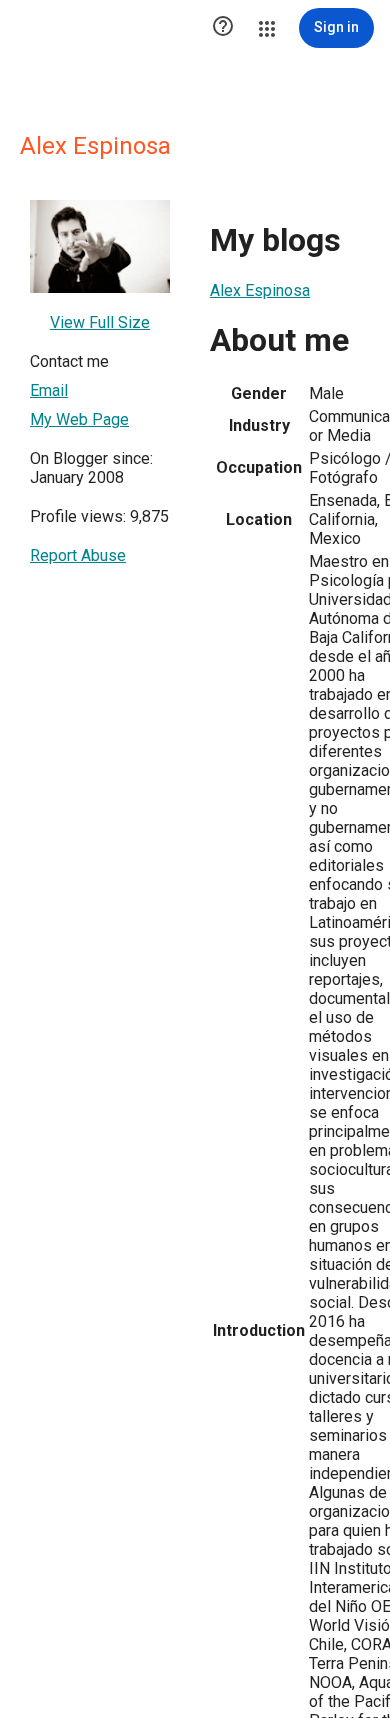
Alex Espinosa (260, 290)
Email (49, 390)
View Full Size (100, 322)
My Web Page (79, 419)
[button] (223, 28)
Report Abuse (78, 555)
